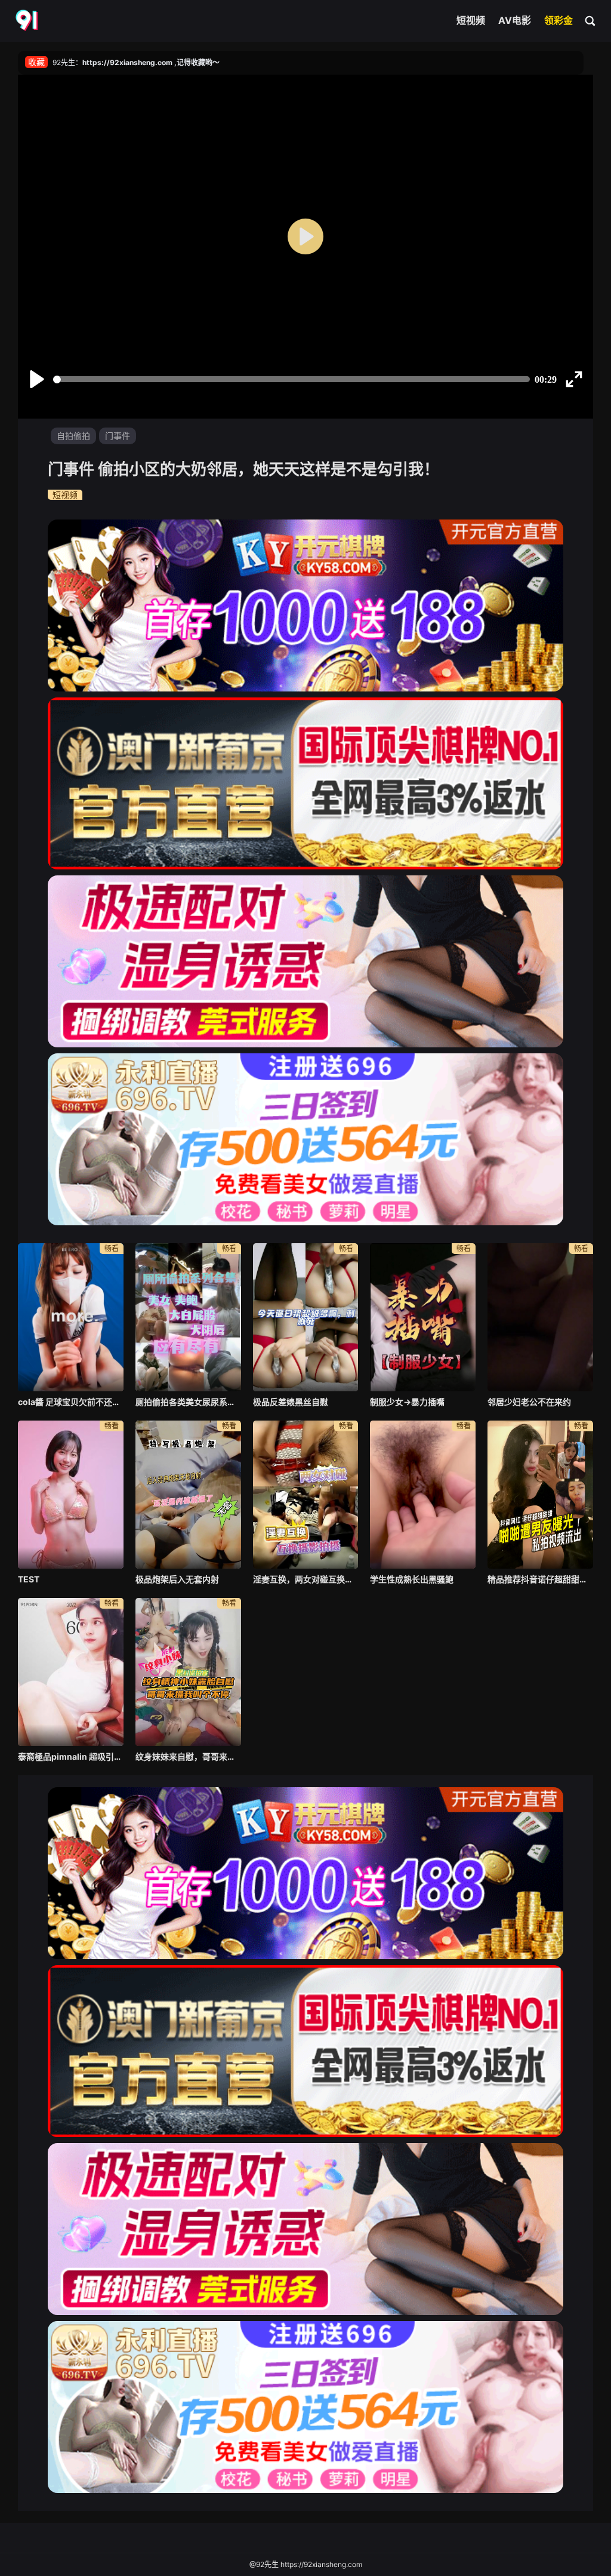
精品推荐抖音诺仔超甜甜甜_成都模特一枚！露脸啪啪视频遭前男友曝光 (540, 1579)
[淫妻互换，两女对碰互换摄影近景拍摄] (306, 1495)
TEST (29, 1579)
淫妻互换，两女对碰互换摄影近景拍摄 (306, 1579)
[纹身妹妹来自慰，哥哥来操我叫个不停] (188, 1672)
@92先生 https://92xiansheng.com (306, 2564)
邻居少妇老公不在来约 (529, 1402)
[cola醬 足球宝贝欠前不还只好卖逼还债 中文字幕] (71, 1317)
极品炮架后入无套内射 (177, 1579)
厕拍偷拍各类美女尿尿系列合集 (188, 1402)
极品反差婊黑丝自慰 (291, 1402)
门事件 (118, 436)
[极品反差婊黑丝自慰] (306, 1317)
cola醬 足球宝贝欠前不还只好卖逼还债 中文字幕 (71, 1402)
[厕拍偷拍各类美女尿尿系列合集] (188, 1317)
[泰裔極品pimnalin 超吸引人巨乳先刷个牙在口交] (71, 1672)
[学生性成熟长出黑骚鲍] (423, 1495)
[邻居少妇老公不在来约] (540, 1317)
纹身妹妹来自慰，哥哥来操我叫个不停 (188, 1756)
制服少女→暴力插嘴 (407, 1402)
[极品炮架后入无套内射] (188, 1495)
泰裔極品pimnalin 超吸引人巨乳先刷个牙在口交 (71, 1756)
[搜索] (591, 20)
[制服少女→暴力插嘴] (423, 1317)
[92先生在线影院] (28, 21)
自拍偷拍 (73, 436)
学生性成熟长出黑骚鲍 (412, 1579)
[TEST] (71, 1495)
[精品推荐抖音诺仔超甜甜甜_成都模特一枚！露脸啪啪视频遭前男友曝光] (540, 1495)
